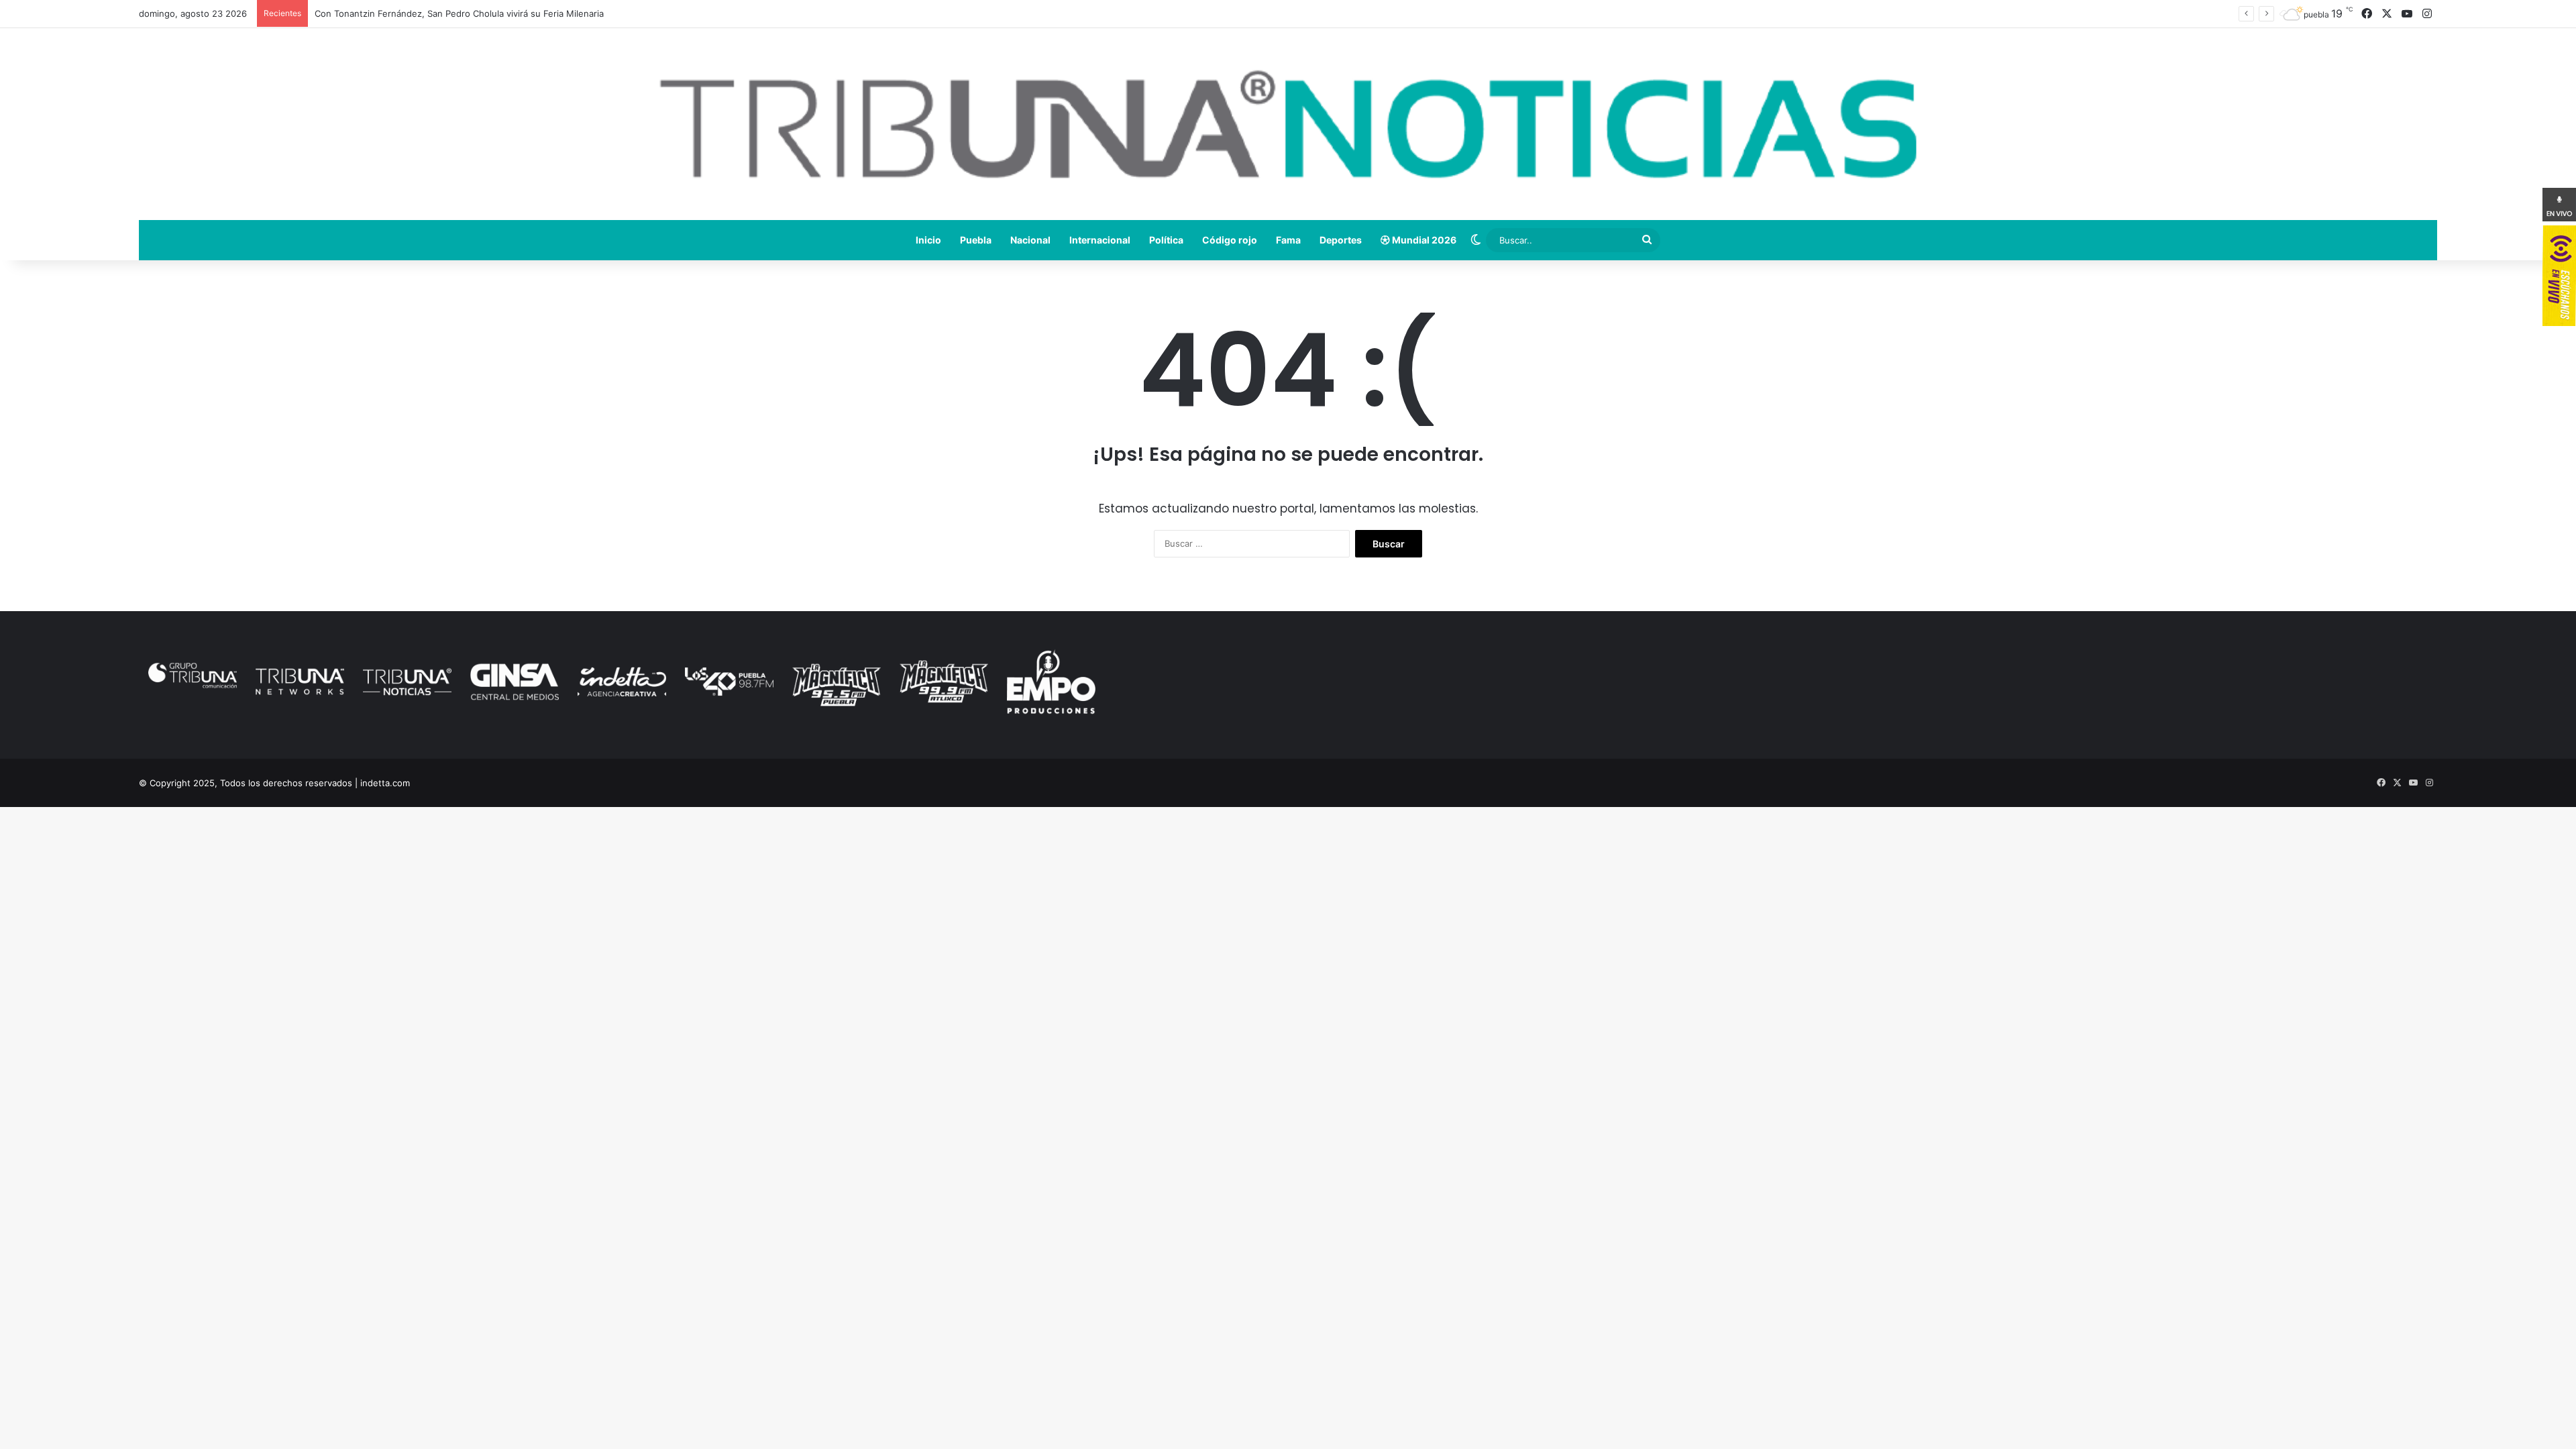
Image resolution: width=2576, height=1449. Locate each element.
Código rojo (1230, 240)
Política (1166, 240)
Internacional (1100, 240)
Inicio (928, 240)
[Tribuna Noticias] (1288, 124)
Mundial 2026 (1423, 240)
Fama (1288, 240)
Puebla (976, 240)
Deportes (1341, 240)
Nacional (1030, 240)
